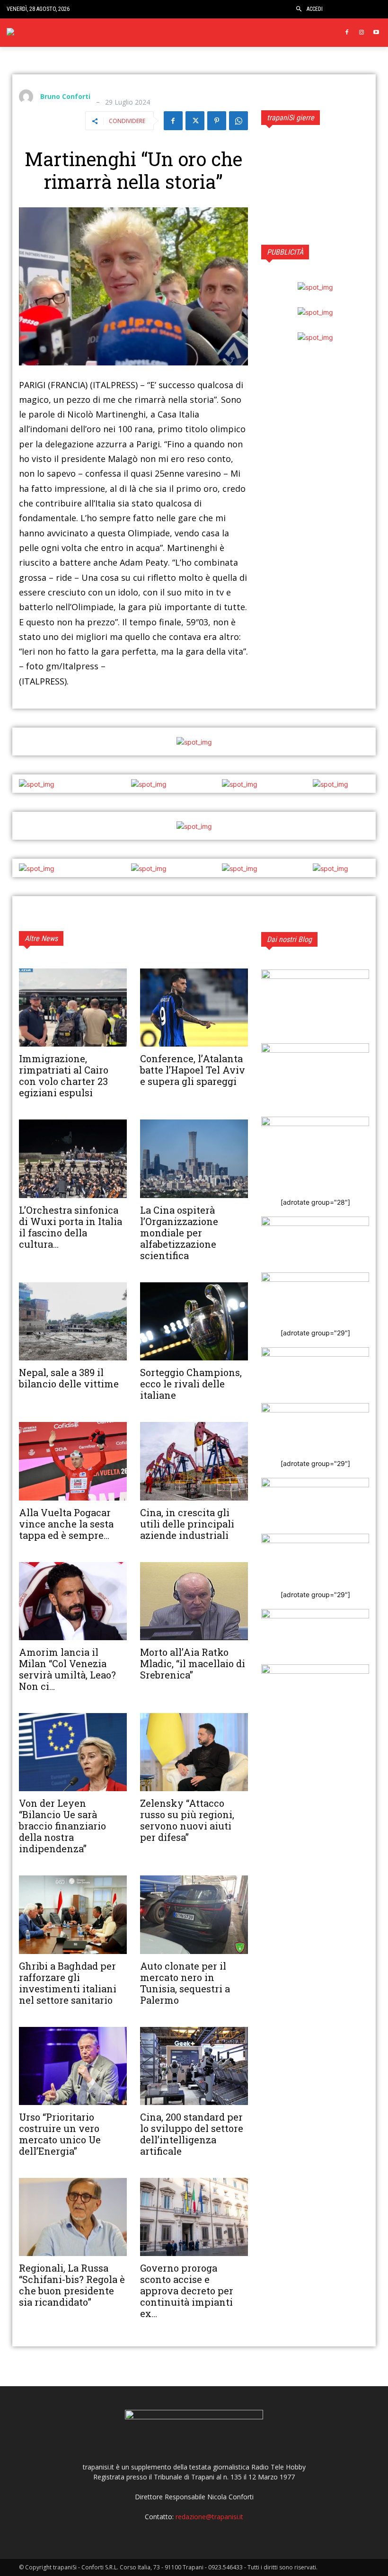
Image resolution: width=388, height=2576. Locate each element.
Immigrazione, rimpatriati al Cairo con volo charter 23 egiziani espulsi (64, 1075)
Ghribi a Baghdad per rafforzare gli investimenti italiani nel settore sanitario (68, 1983)
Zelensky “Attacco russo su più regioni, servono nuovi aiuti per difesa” (187, 1820)
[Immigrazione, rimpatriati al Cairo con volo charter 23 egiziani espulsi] (73, 1008)
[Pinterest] (217, 121)
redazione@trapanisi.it (209, 2517)
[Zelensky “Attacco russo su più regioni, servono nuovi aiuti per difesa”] (194, 1752)
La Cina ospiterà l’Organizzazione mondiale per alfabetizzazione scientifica (179, 1233)
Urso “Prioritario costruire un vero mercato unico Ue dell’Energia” (60, 2134)
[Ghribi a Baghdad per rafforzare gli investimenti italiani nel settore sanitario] (73, 1914)
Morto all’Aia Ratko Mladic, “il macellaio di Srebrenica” (193, 1663)
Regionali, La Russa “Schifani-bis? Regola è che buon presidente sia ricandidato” (72, 2285)
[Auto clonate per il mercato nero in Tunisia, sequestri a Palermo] (194, 1914)
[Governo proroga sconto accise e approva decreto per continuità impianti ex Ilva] (194, 2217)
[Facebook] (347, 33)
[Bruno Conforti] (28, 97)
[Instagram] (361, 33)
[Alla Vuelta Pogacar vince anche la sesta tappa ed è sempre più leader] (73, 1461)
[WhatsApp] (238, 121)
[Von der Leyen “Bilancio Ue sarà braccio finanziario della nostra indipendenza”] (73, 1752)
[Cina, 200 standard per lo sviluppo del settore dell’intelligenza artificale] (194, 2066)
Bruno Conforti (65, 97)
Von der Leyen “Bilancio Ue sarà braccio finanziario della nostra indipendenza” (62, 1826)
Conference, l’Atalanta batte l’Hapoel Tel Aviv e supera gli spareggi (193, 1070)
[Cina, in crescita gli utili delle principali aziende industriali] (194, 1461)
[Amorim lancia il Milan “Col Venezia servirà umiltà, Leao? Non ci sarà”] (73, 1601)
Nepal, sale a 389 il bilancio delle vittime (69, 1378)
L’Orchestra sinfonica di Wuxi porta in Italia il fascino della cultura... (71, 1227)
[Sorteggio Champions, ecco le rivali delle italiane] (194, 1321)
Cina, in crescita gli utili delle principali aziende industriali (187, 1524)
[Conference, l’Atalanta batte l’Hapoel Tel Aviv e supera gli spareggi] (194, 1008)
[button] (299, 9)
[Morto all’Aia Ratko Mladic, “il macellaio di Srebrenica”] (194, 1601)
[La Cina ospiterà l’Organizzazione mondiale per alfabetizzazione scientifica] (194, 1159)
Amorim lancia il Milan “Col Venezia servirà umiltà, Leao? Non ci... (67, 1669)
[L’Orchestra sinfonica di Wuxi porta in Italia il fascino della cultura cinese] (73, 1159)
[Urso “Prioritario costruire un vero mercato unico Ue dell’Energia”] (73, 2066)
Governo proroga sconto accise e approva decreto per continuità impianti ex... (187, 2291)
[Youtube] (376, 33)
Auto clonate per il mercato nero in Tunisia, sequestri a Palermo (185, 1983)
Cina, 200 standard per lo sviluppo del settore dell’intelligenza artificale (192, 2134)
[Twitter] (195, 121)
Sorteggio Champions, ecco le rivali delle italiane (191, 1384)
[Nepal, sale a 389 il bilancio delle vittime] (73, 1321)
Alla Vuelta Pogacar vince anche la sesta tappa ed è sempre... (66, 1524)
